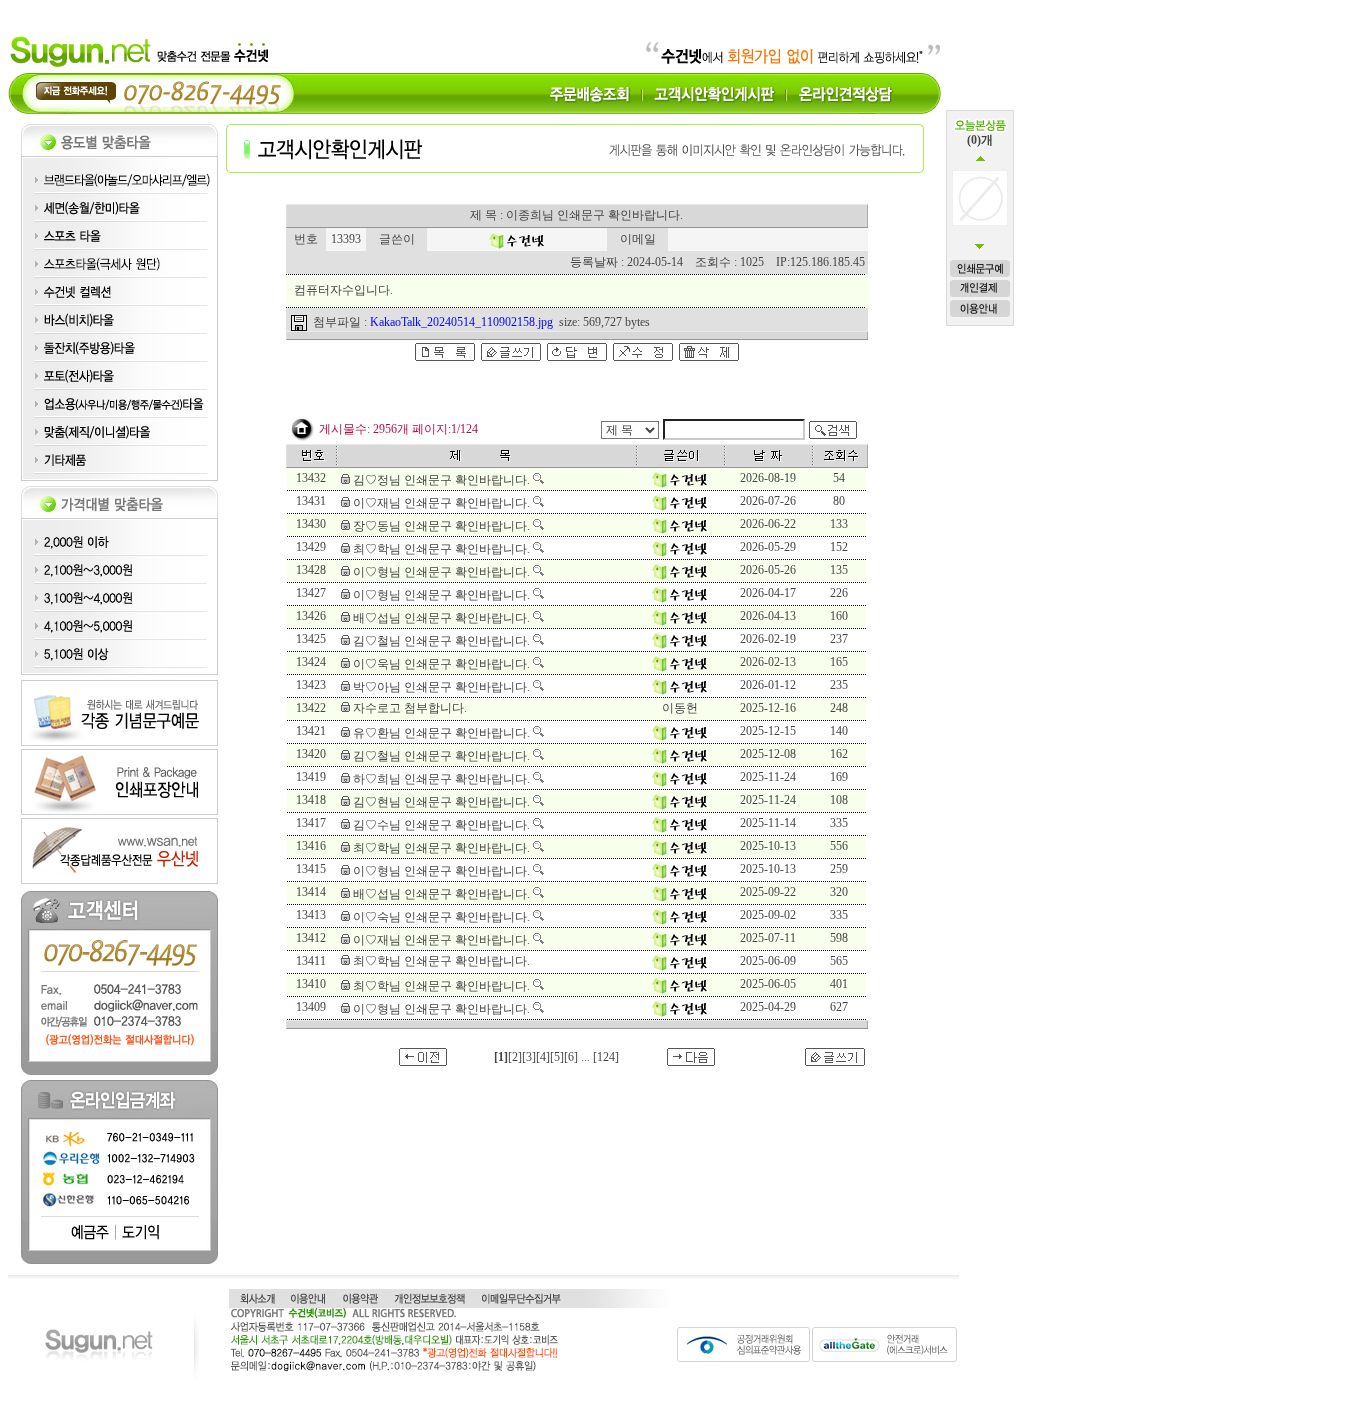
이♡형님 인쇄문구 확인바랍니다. (441, 572)
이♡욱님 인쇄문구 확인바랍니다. (441, 664)
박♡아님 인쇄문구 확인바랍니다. (441, 687)
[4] (543, 1057)
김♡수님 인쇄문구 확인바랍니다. (441, 825)
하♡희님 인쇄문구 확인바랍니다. (441, 779)
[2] (515, 1057)
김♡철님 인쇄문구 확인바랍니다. (441, 641)
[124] (606, 1057)
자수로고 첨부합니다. (410, 708)
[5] (557, 1057)
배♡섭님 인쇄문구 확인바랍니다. (441, 618)
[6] (571, 1057)
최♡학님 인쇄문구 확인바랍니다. (441, 549)
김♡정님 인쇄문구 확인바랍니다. (441, 480)
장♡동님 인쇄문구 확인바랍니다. (441, 526)
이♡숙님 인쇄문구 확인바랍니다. (441, 917)
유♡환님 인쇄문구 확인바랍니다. (441, 733)
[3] (529, 1057)
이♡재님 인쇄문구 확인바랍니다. (441, 503)
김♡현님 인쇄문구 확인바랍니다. (441, 802)
